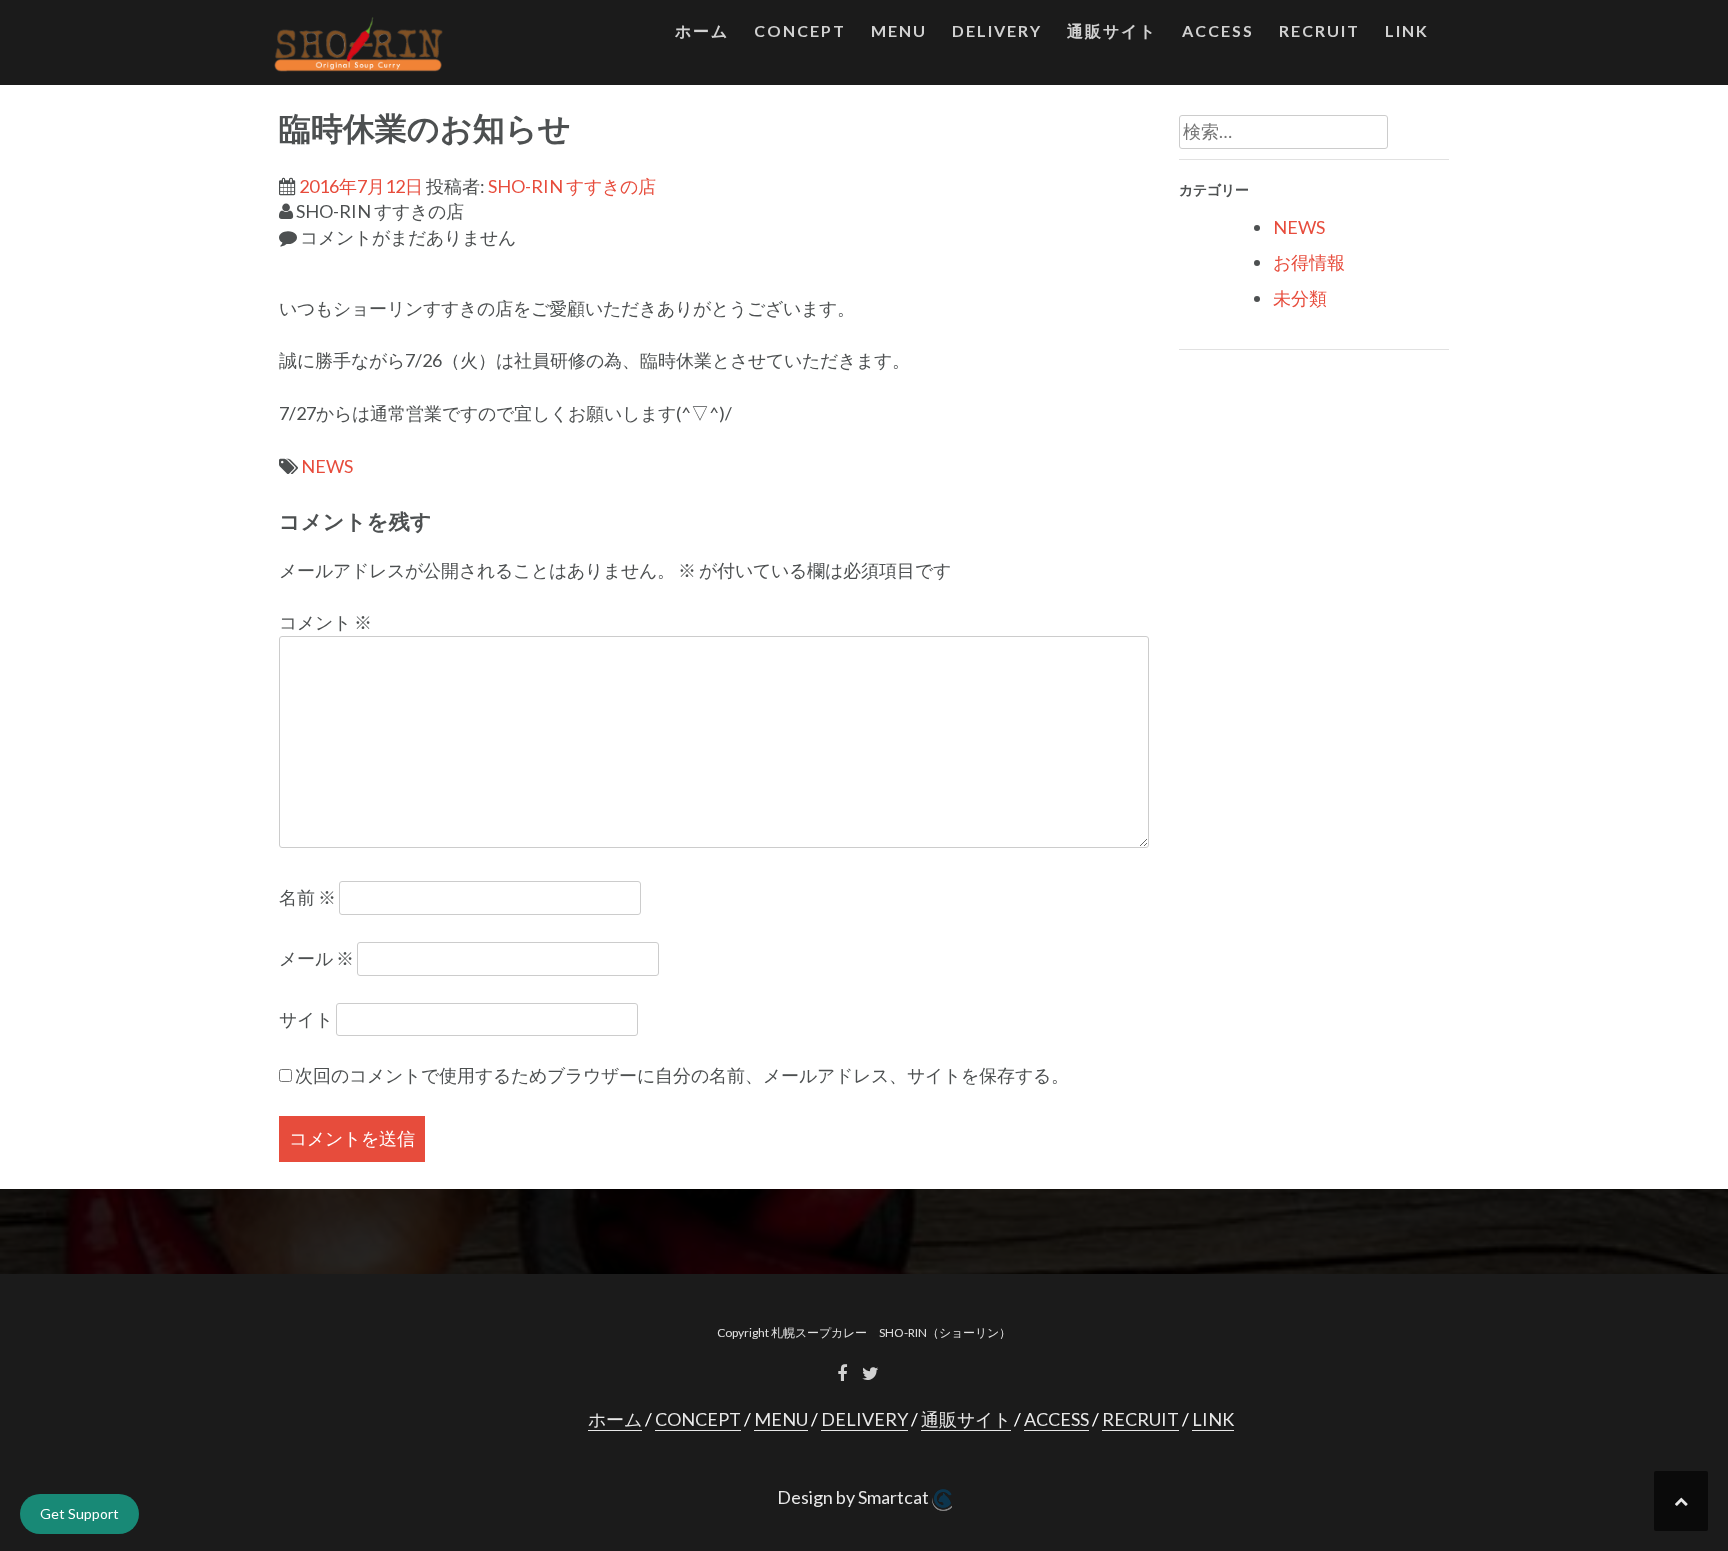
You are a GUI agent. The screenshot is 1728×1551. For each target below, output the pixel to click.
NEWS (327, 466)
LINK (1407, 30)
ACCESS (1218, 30)
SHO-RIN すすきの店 (572, 186)
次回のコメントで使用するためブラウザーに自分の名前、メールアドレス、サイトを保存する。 (682, 1075)
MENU (899, 30)
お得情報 (1309, 262)
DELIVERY (997, 30)
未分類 (1300, 298)
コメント (325, 622)
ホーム (702, 30)
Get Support (79, 1513)
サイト (306, 1019)
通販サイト (1112, 30)
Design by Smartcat (854, 1497)
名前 (307, 897)
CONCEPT (800, 30)
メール (316, 958)
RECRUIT (1319, 30)
